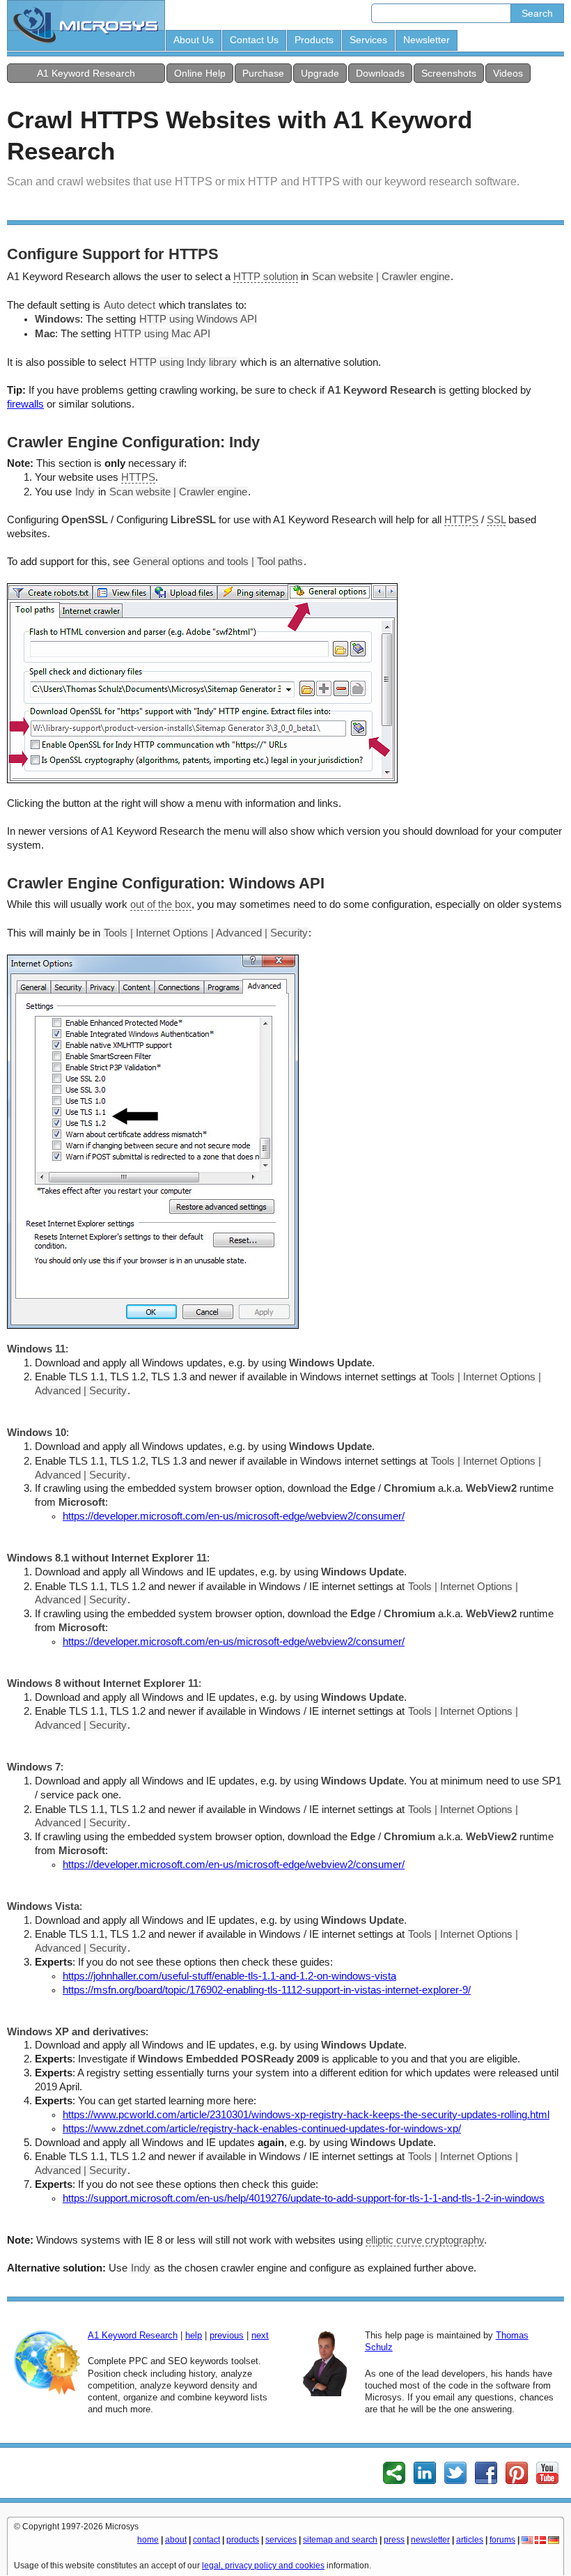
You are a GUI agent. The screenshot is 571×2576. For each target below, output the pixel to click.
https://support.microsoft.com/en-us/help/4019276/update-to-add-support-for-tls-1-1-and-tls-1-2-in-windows (304, 2198)
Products (314, 40)
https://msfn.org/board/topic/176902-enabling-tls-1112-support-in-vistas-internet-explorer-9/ (267, 1990)
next (260, 2335)
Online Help (200, 73)
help (194, 2335)
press (394, 2540)
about (176, 2540)
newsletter (430, 2540)
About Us (194, 40)
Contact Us (254, 40)
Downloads (380, 73)
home (148, 2540)
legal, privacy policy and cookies (263, 2566)
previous (227, 2335)
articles (470, 2540)
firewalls (25, 404)
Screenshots (449, 73)
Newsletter (427, 40)
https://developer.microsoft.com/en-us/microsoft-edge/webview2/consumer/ (234, 1516)
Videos (508, 73)
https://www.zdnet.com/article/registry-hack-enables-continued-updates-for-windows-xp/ (262, 2129)
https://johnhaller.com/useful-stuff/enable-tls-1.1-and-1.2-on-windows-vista (229, 1976)
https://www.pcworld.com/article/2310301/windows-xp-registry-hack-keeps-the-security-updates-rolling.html (306, 2115)
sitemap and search (340, 2540)
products (243, 2540)
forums (502, 2540)
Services (368, 40)
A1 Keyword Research (86, 73)
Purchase (263, 73)
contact (206, 2540)
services (281, 2540)
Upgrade (320, 73)
